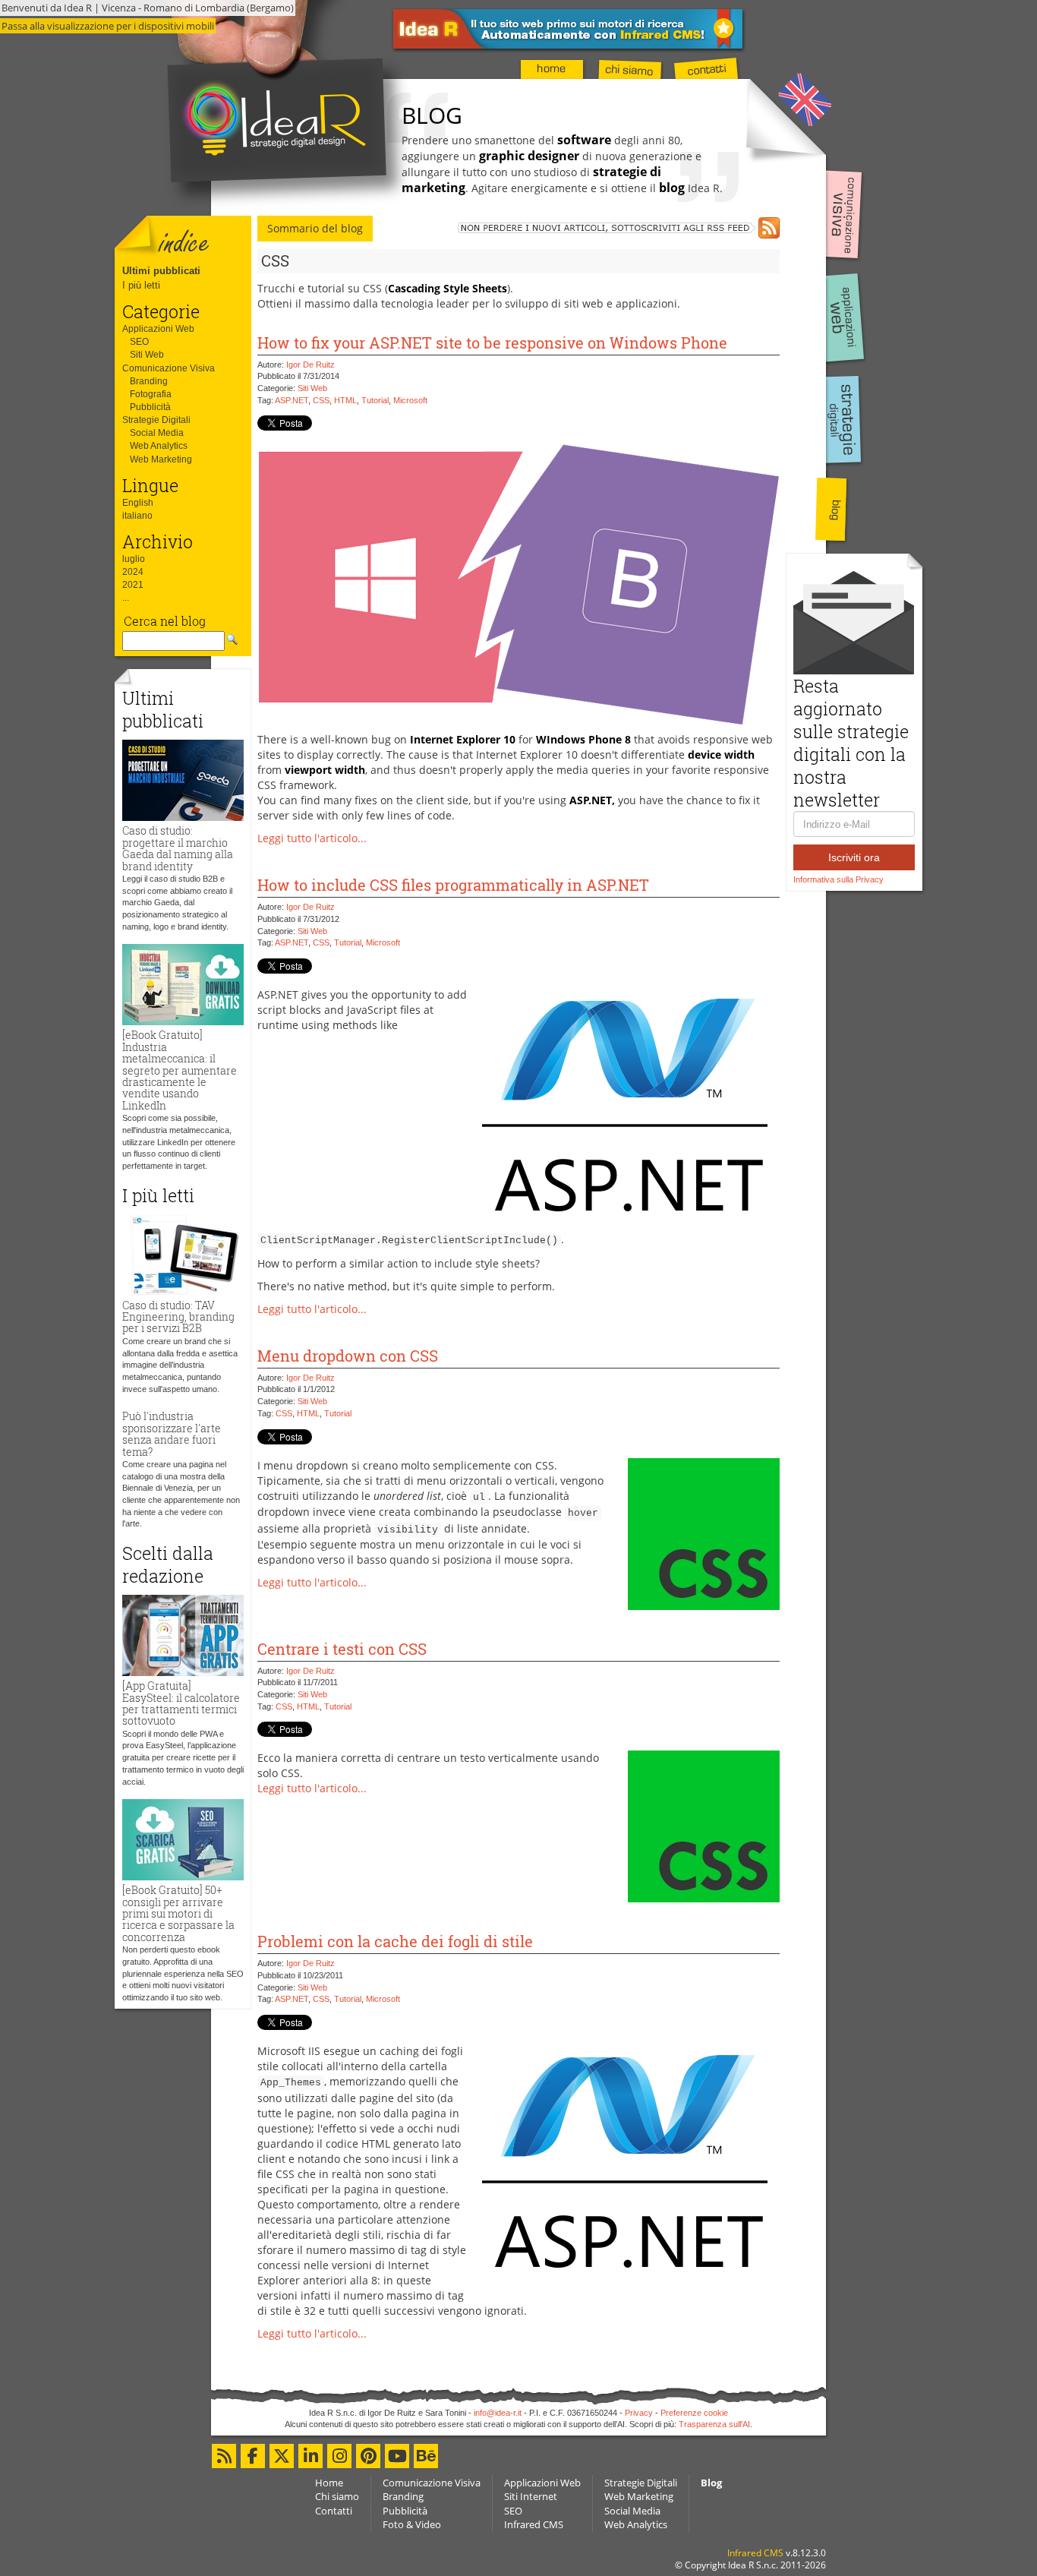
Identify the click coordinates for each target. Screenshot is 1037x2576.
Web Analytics (159, 446)
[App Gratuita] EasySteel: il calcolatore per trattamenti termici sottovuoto (181, 1703)
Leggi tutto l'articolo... (312, 838)
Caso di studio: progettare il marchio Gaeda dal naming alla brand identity (178, 848)
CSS (321, 400)
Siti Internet (531, 2496)
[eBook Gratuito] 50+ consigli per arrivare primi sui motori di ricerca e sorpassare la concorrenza (178, 1913)
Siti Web (147, 355)
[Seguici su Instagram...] (339, 2456)
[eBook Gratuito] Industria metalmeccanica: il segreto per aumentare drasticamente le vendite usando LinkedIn (180, 1070)
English (138, 503)
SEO (139, 342)
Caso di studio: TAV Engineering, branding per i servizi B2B (178, 1317)
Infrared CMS (534, 2524)
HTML (345, 400)
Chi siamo (337, 2496)
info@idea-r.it (498, 2413)
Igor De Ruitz (310, 365)
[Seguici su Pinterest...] (368, 2456)
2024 (133, 572)
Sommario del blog (315, 228)
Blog (711, 2483)
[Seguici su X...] (282, 2456)
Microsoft (410, 400)
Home (329, 2483)
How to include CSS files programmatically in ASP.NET (453, 885)
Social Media (157, 433)
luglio (134, 559)
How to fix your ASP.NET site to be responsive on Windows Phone (492, 343)
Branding (149, 381)
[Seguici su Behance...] (426, 2456)
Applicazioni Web (158, 329)
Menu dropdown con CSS (348, 1356)
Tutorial (375, 400)
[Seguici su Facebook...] (253, 2456)
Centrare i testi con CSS (342, 1649)
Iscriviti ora (854, 857)
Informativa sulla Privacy (838, 879)
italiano (137, 516)
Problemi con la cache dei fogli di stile (395, 1941)
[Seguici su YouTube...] (397, 2456)
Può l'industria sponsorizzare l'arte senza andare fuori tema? (172, 1433)
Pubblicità (150, 407)
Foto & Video (412, 2524)
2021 (133, 585)
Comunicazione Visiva (169, 368)
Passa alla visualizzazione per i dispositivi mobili (108, 26)
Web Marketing (161, 459)
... (126, 598)
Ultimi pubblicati (161, 271)
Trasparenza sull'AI (714, 2424)
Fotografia (151, 394)
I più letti (141, 285)
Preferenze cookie (694, 2413)
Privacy (639, 2413)
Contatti (334, 2511)
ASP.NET (292, 400)
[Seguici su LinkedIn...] (310, 2456)
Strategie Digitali (156, 420)
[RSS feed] (619, 228)
